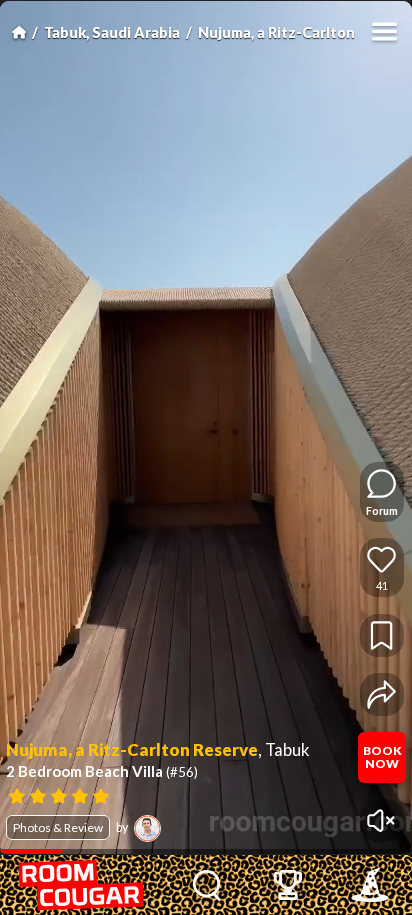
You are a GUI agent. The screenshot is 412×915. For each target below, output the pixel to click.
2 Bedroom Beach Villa (102, 771)
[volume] (381, 820)
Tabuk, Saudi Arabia (112, 32)
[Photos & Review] (179, 794)
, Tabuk (284, 750)
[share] (381, 694)
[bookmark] (381, 635)
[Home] (19, 32)
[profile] (147, 828)
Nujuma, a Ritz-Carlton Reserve (132, 750)
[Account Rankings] (288, 885)
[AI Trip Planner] (370, 885)
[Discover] (207, 885)
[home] (83, 885)
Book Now (382, 757)
